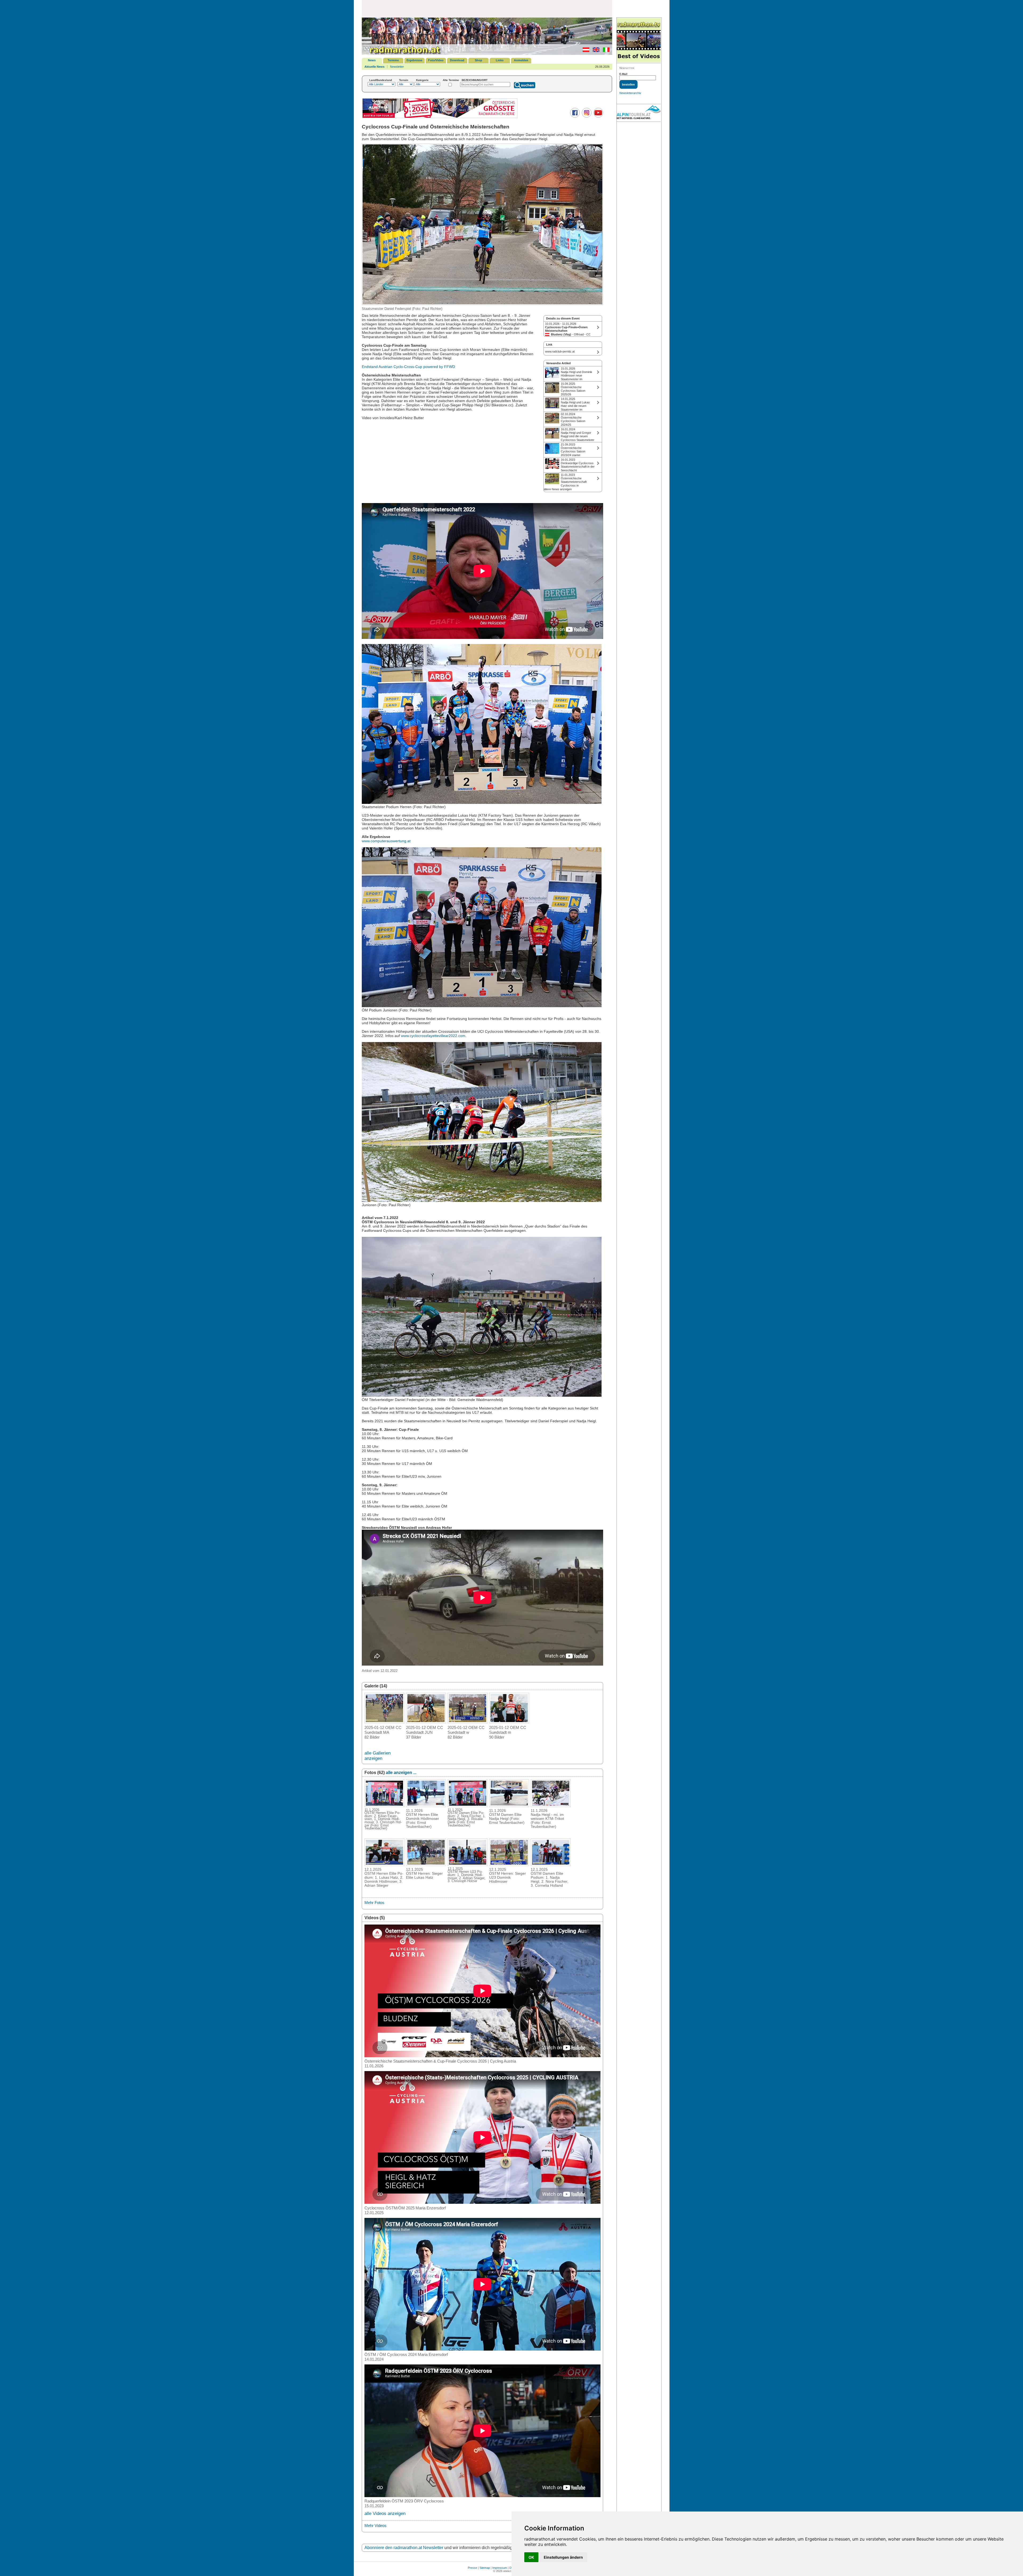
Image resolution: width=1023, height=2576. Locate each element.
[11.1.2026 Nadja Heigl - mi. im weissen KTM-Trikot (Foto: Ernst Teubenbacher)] (551, 1805)
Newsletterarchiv (630, 93)
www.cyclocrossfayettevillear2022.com (433, 1036)
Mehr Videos (375, 2526)
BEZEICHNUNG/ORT (475, 80)
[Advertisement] (487, 9)
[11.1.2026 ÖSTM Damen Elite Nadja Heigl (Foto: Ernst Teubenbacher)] (509, 1805)
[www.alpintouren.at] (639, 113)
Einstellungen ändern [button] (563, 2557)
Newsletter (397, 67)
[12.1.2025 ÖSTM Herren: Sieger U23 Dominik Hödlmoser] (509, 1864)
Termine (393, 60)
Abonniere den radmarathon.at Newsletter (404, 2548)
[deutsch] (585, 51)
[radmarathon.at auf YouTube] (598, 116)
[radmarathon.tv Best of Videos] (639, 40)
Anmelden (521, 60)
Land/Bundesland (381, 80)
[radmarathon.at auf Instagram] (586, 116)
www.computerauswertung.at (386, 841)
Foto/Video (436, 60)
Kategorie (422, 80)
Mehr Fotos (374, 1903)
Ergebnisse (414, 60)
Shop (478, 60)
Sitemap (485, 2568)
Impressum (500, 2568)
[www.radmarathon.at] (402, 54)
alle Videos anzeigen (385, 2514)
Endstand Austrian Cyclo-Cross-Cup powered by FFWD (408, 367)
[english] (595, 51)
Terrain (404, 80)
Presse (472, 2568)
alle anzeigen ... (401, 1773)
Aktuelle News (374, 67)
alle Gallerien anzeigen (377, 1756)
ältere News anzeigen (558, 489)
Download (457, 60)
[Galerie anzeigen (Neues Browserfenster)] (384, 1722)
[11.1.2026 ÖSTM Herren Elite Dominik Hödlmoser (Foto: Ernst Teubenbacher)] (426, 1805)
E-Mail (623, 74)
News (372, 60)
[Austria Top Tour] (440, 117)
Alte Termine (451, 80)
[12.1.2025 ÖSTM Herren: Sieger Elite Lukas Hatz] (426, 1864)
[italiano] (605, 51)
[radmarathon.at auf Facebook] (574, 116)
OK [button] (531, 2557)
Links (500, 60)
